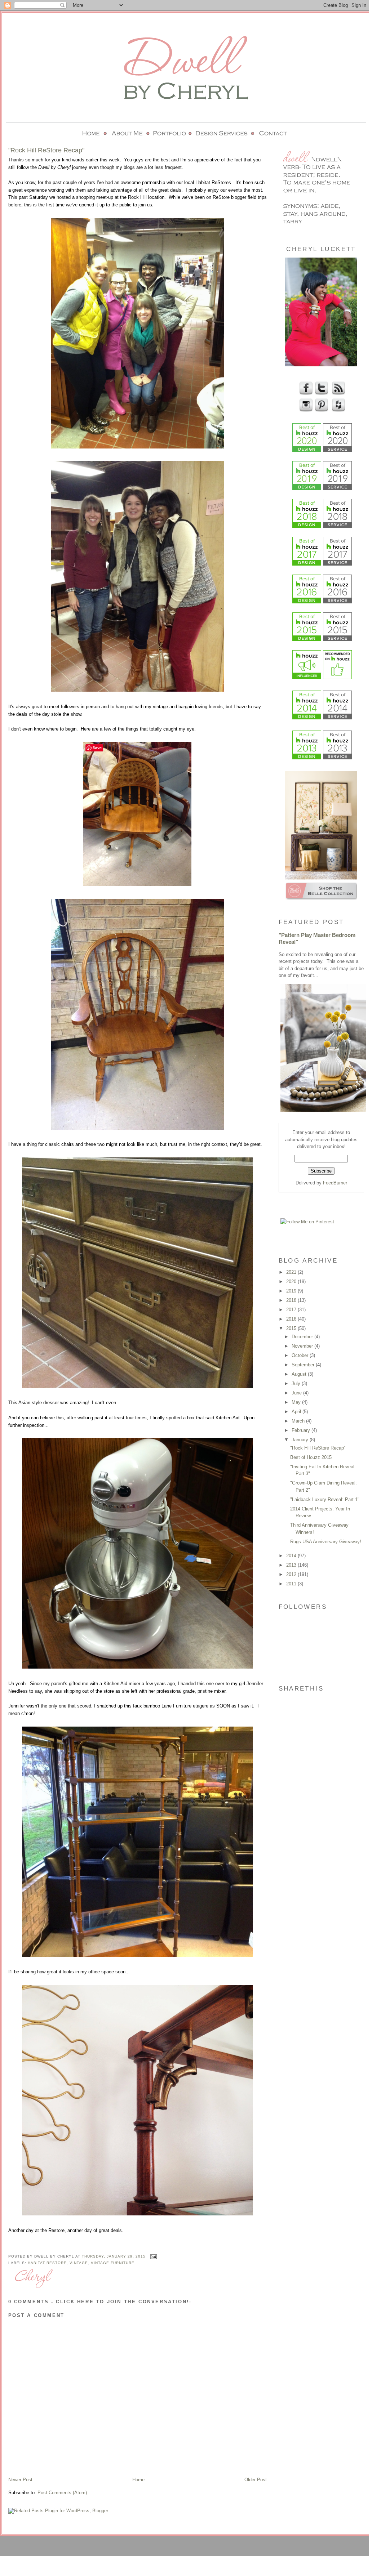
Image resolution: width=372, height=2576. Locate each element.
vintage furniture (113, 2263)
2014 (292, 1556)
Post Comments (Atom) (62, 2493)
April (297, 1412)
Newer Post (20, 2480)
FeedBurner (335, 1183)
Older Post (256, 2480)
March (299, 1421)
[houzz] (338, 410)
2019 (292, 1291)
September (304, 1365)
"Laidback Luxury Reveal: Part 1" (325, 1499)
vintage (79, 2263)
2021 (292, 1272)
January (301, 1440)
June (297, 1393)
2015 (292, 1328)
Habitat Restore (47, 2263)
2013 (292, 1565)
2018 (292, 1300)
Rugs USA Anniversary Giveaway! (326, 1542)
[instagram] (305, 410)
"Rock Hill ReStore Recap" (318, 1448)
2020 (292, 1282)
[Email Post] (153, 2256)
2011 (292, 1584)
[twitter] (321, 394)
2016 (292, 1319)
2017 (292, 1310)
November (303, 1346)
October (301, 1355)
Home (138, 2480)
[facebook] (305, 394)
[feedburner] (338, 394)
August (300, 1374)
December (303, 1337)
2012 (292, 1574)
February (302, 1430)
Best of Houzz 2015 (311, 1457)
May (297, 1402)
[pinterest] (321, 410)
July (297, 1383)
